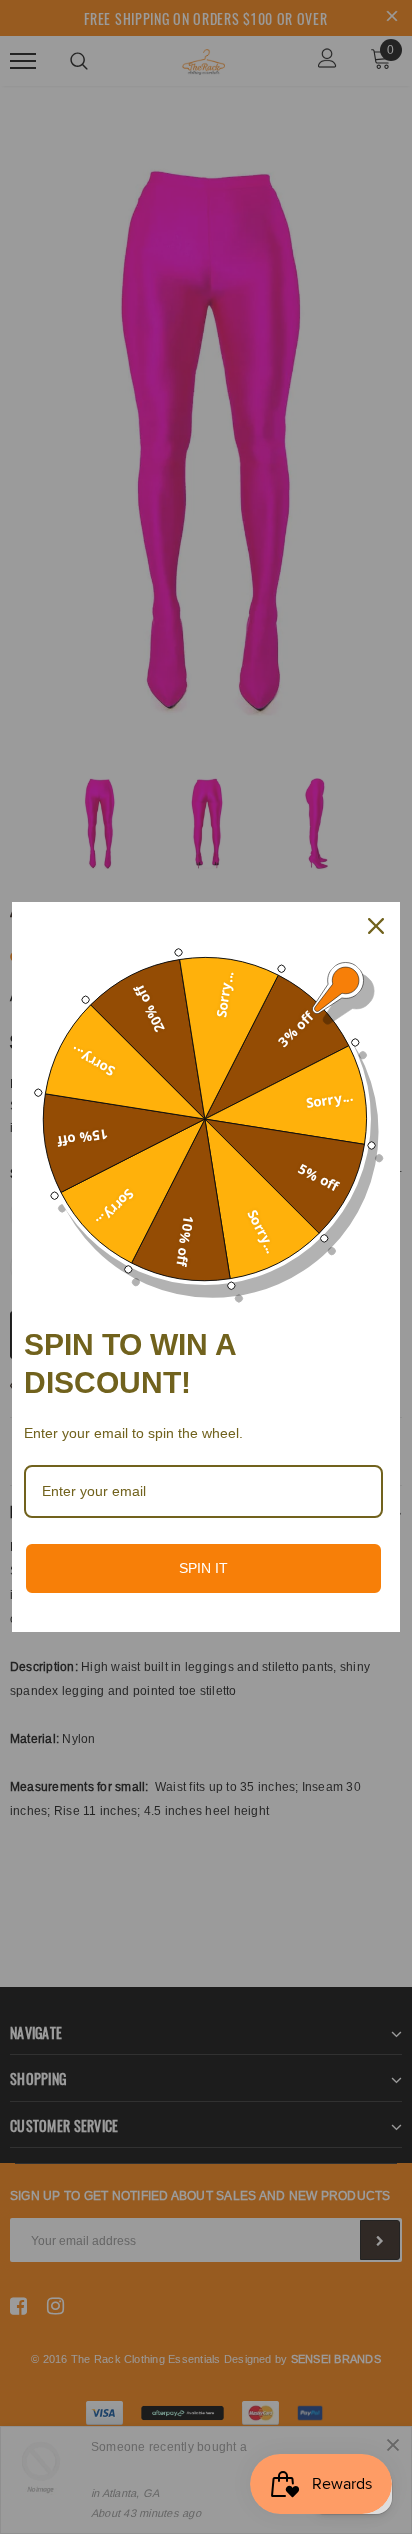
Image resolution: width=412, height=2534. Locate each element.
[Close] (376, 926)
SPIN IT (203, 1568)
